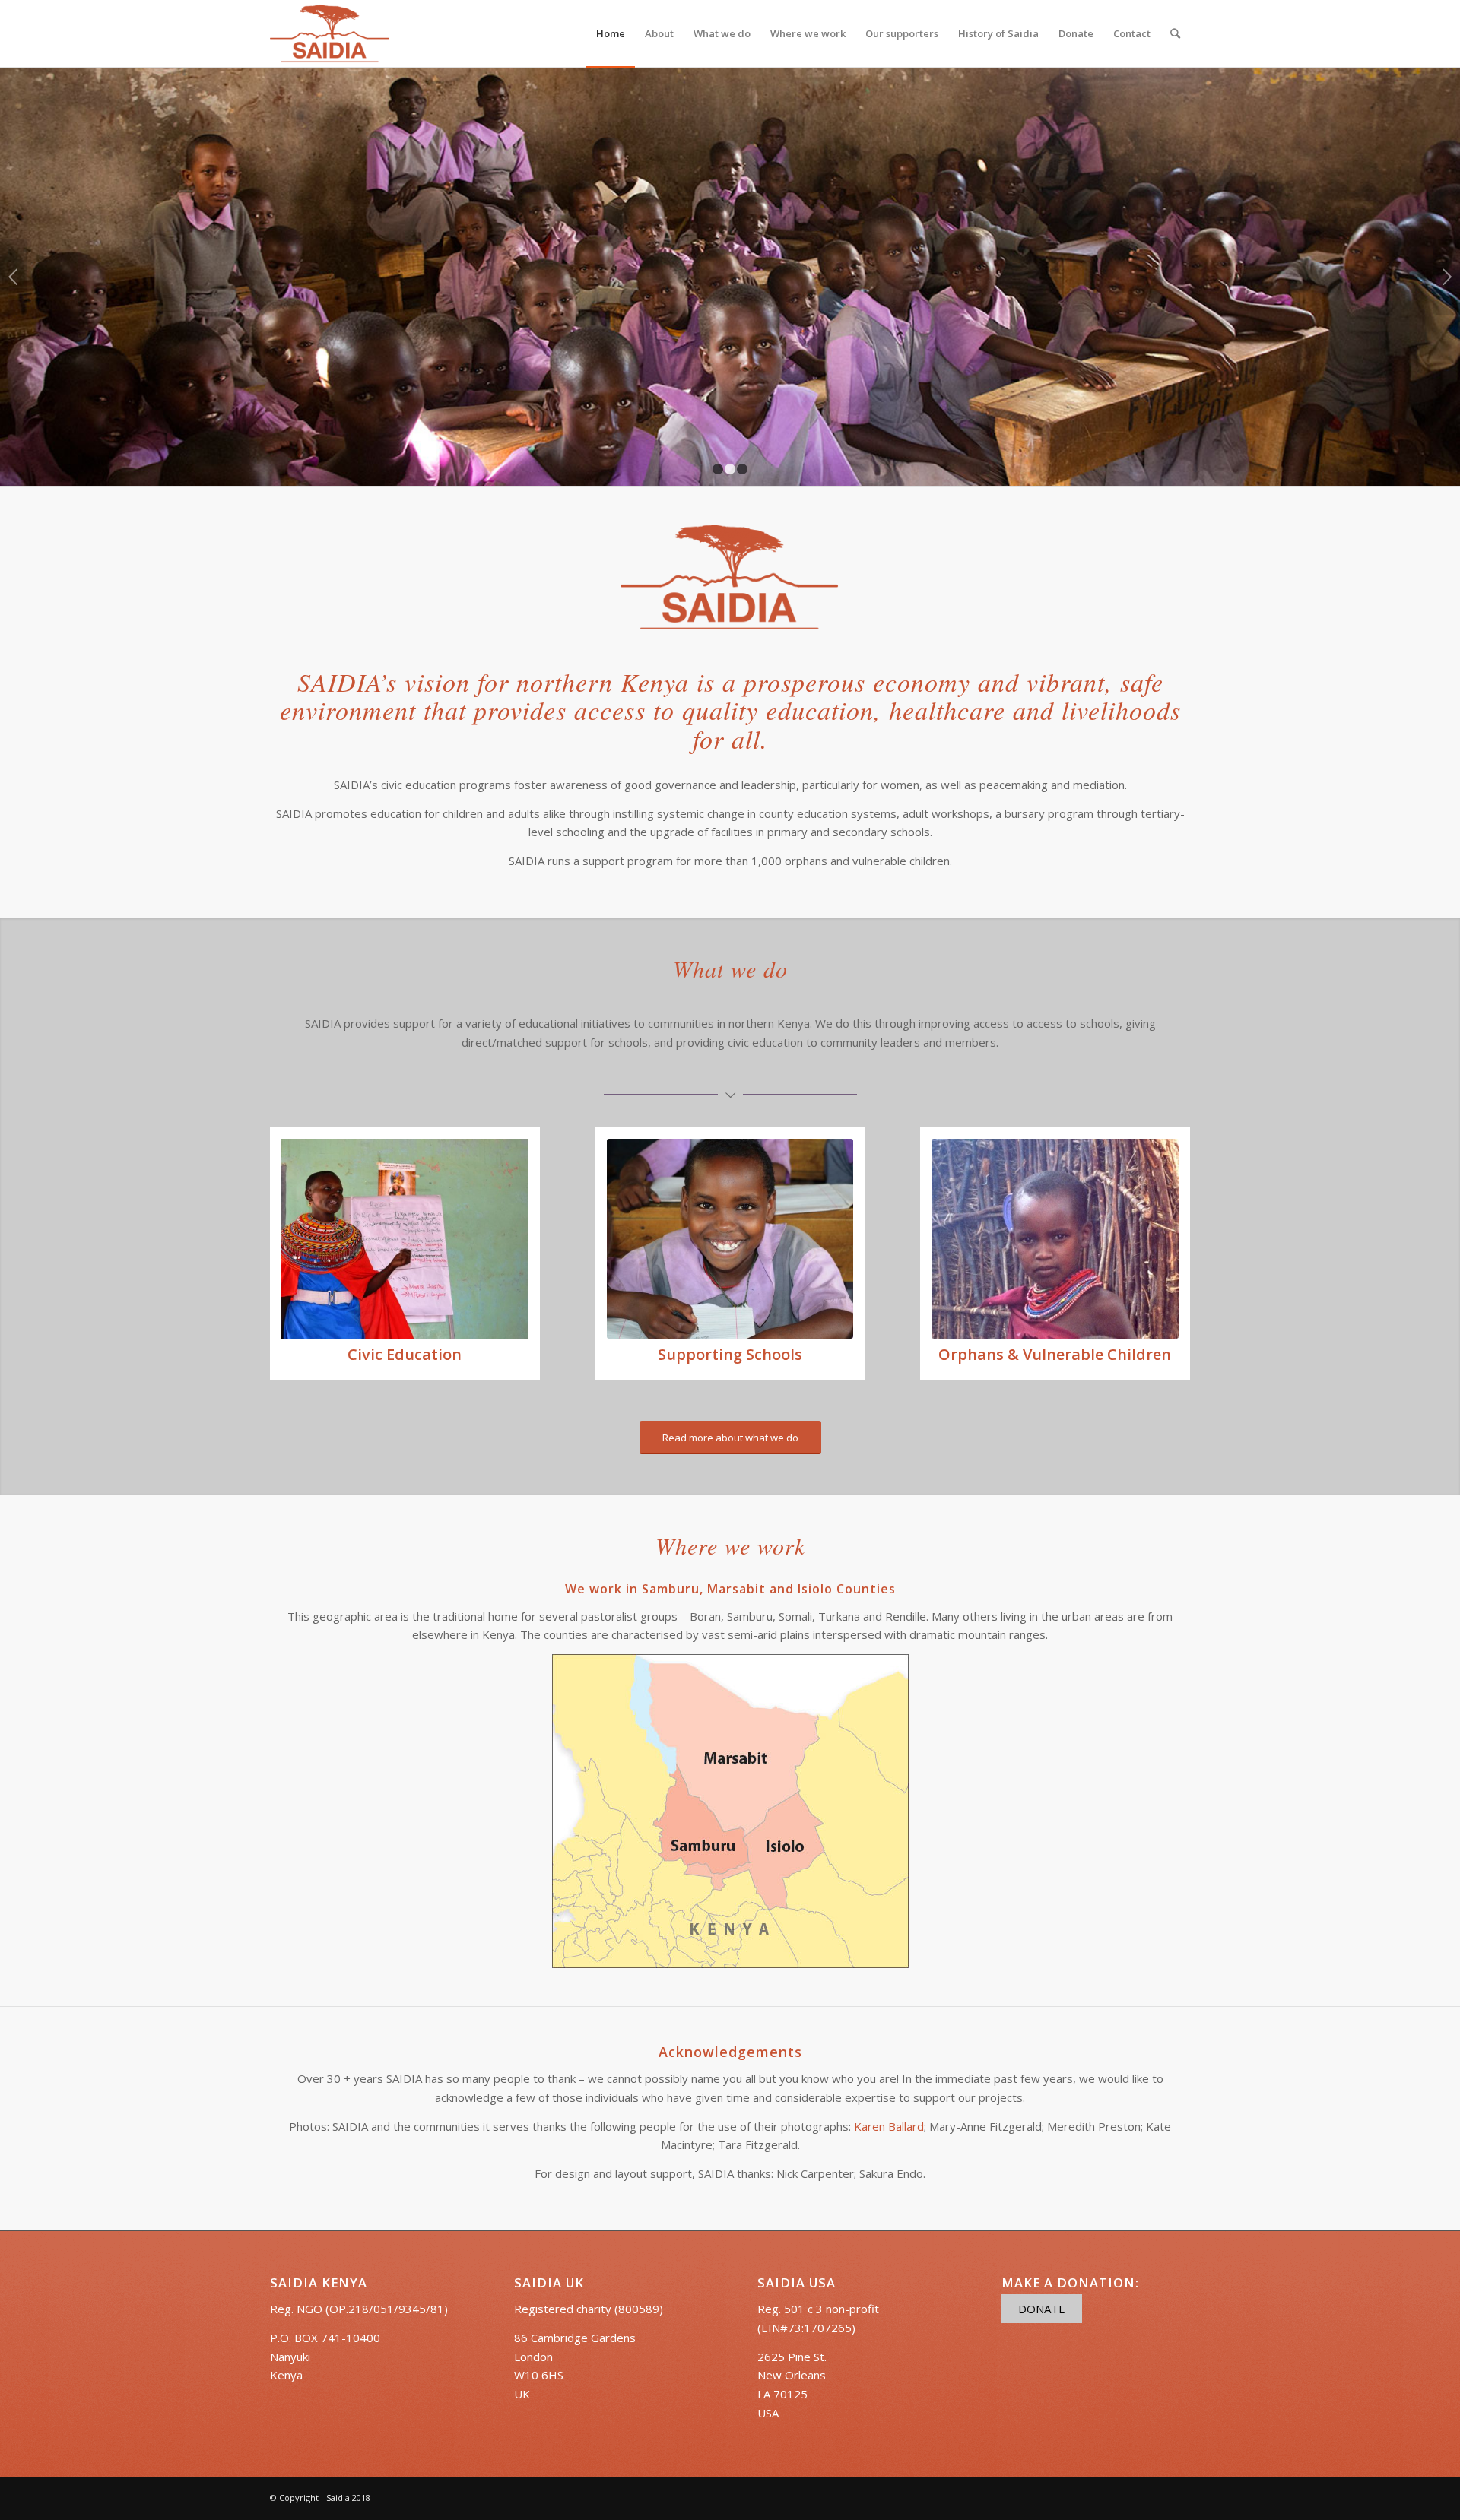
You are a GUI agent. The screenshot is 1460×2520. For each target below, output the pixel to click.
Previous (13, 277)
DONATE (1042, 2309)
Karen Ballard (889, 2126)
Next (1447, 277)
